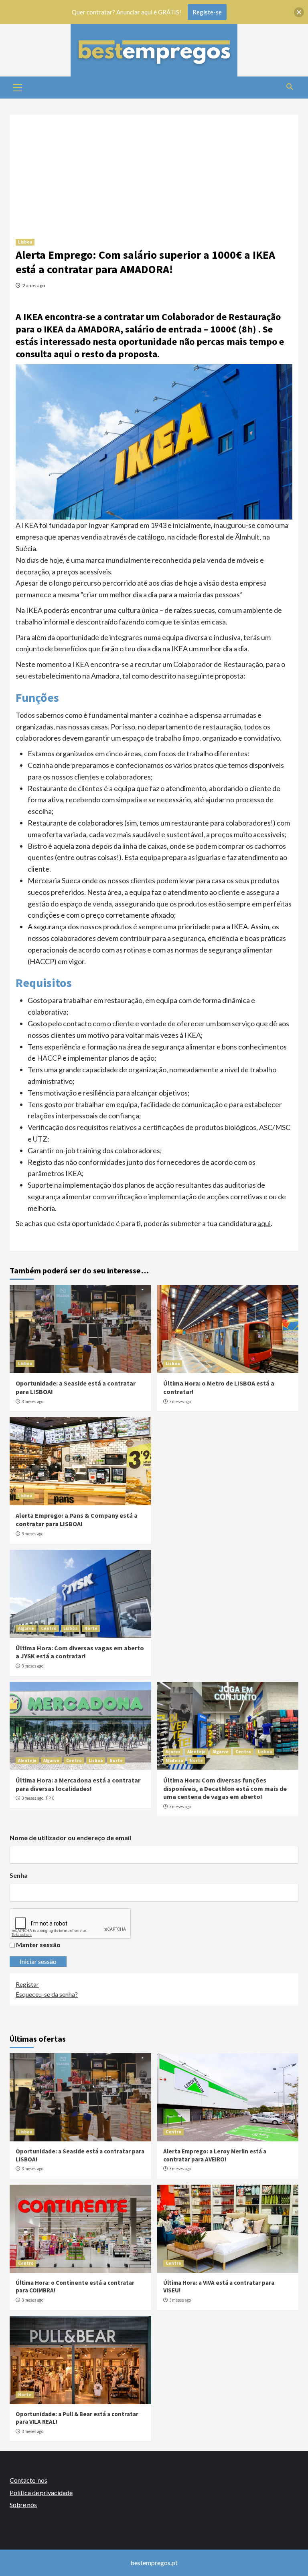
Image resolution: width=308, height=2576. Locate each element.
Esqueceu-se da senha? (47, 1994)
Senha (19, 1875)
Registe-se (207, 12)
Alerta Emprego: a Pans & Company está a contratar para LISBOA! (77, 1520)
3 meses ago (32, 1402)
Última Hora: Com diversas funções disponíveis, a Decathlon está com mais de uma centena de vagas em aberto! (225, 1788)
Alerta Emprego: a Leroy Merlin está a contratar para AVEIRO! (215, 2155)
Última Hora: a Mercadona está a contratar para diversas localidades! (78, 1784)
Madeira (174, 1760)
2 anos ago (34, 285)
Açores (173, 1752)
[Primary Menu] (18, 87)
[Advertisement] (154, 171)
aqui (264, 1223)
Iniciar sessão (38, 1961)
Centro (49, 1628)
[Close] (299, 12)
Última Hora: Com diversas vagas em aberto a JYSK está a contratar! (80, 1652)
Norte (91, 1628)
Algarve (26, 1628)
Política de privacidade (41, 2492)
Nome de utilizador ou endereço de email (70, 1838)
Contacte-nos (28, 2480)
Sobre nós (23, 2505)
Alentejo (27, 1760)
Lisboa (25, 242)
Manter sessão (38, 1945)
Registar (27, 1984)
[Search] (289, 87)
